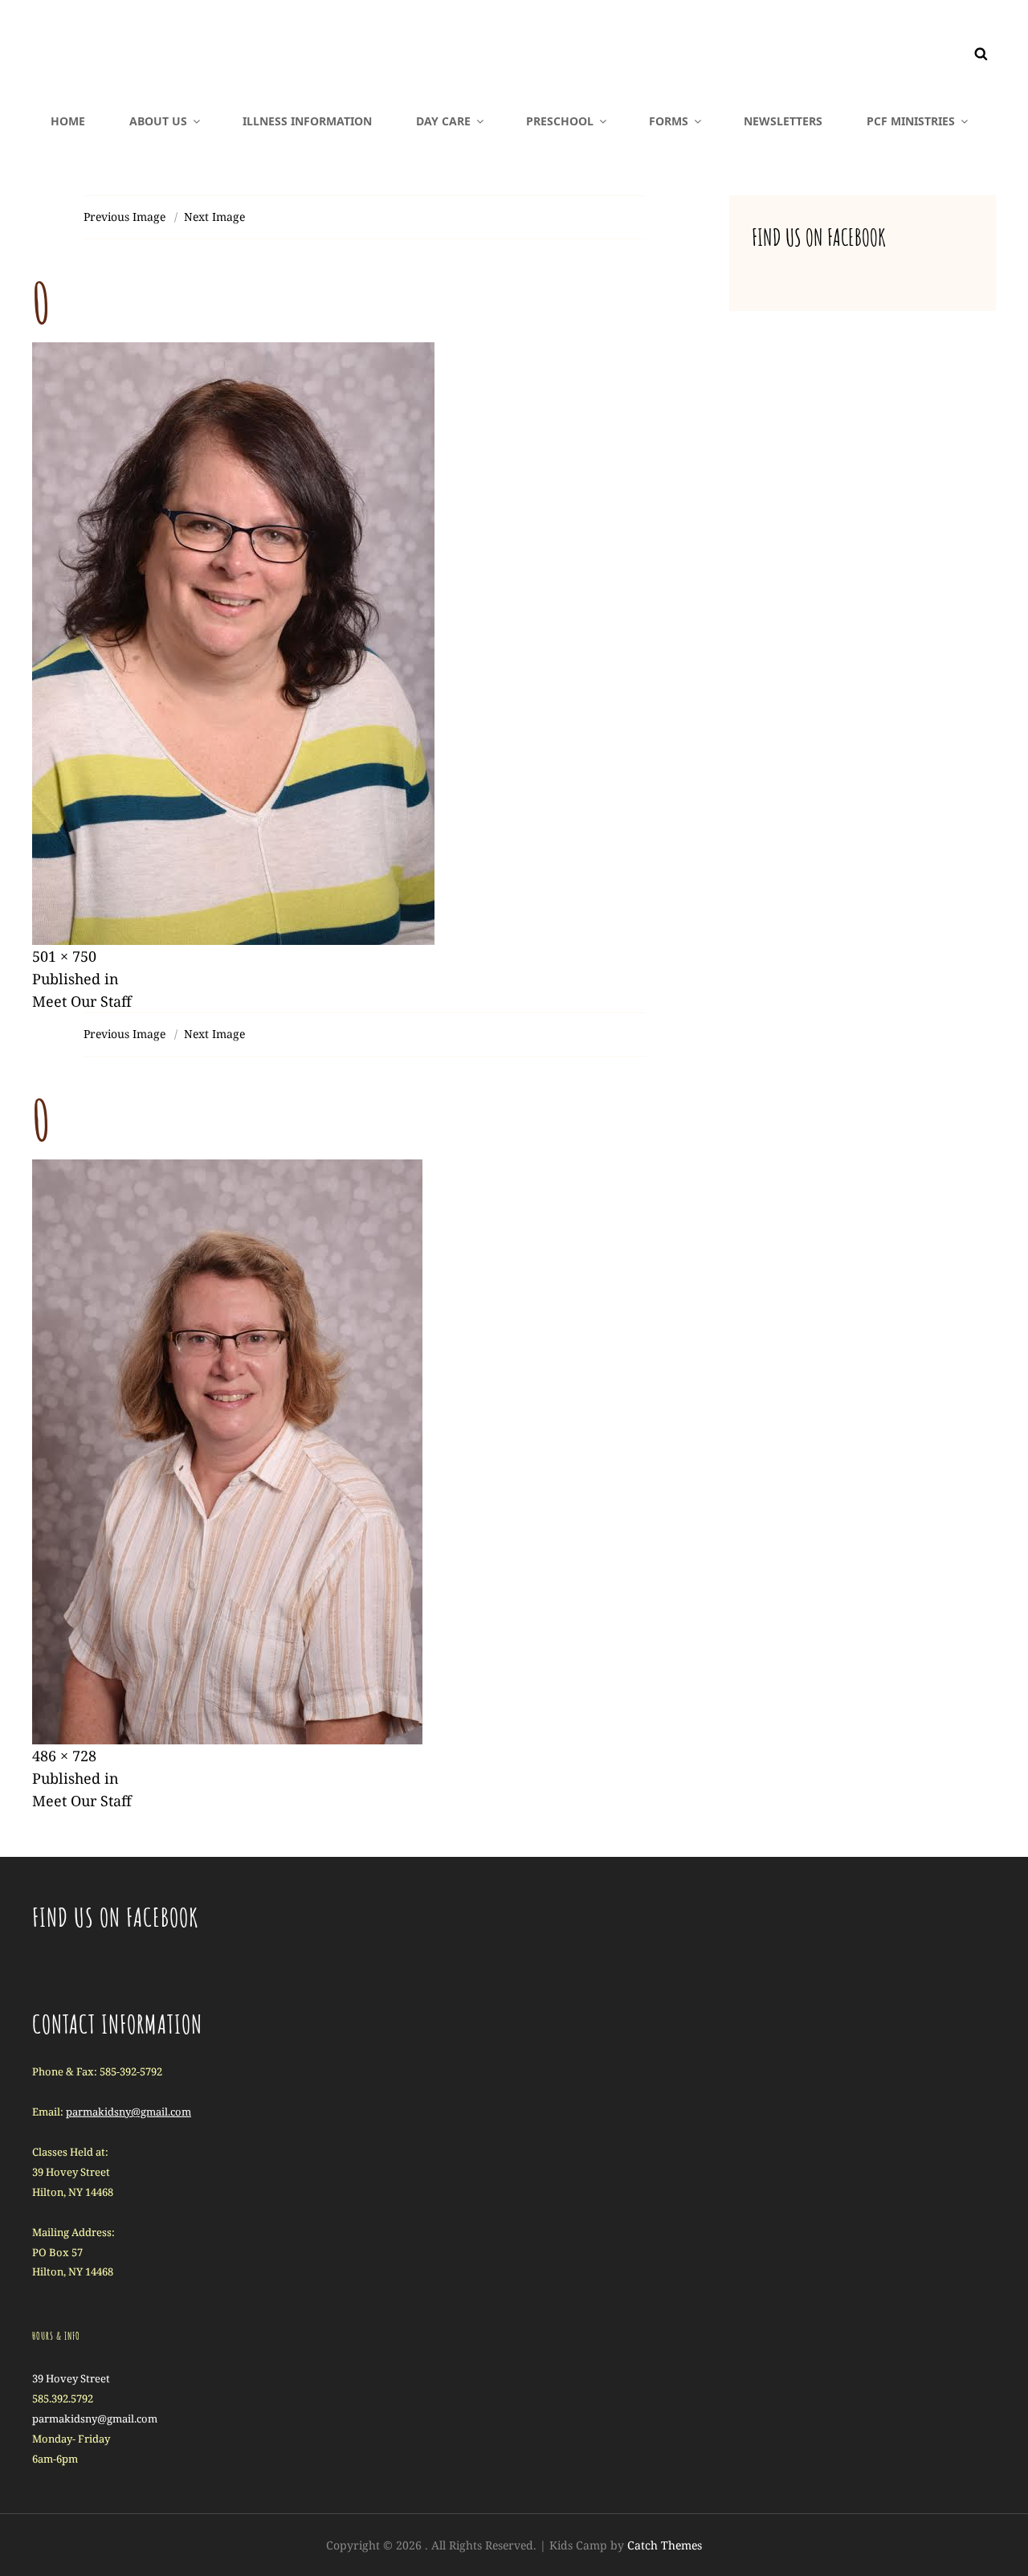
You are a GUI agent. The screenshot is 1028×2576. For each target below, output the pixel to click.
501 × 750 (64, 956)
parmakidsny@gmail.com (128, 2112)
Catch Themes (665, 2545)
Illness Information (307, 121)
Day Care (443, 121)
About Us (158, 121)
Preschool (560, 121)
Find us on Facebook (819, 237)
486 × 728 (64, 1756)
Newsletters (783, 121)
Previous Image (124, 217)
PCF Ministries (911, 121)
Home (68, 121)
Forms (669, 121)
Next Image (214, 217)
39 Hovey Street (71, 2378)
